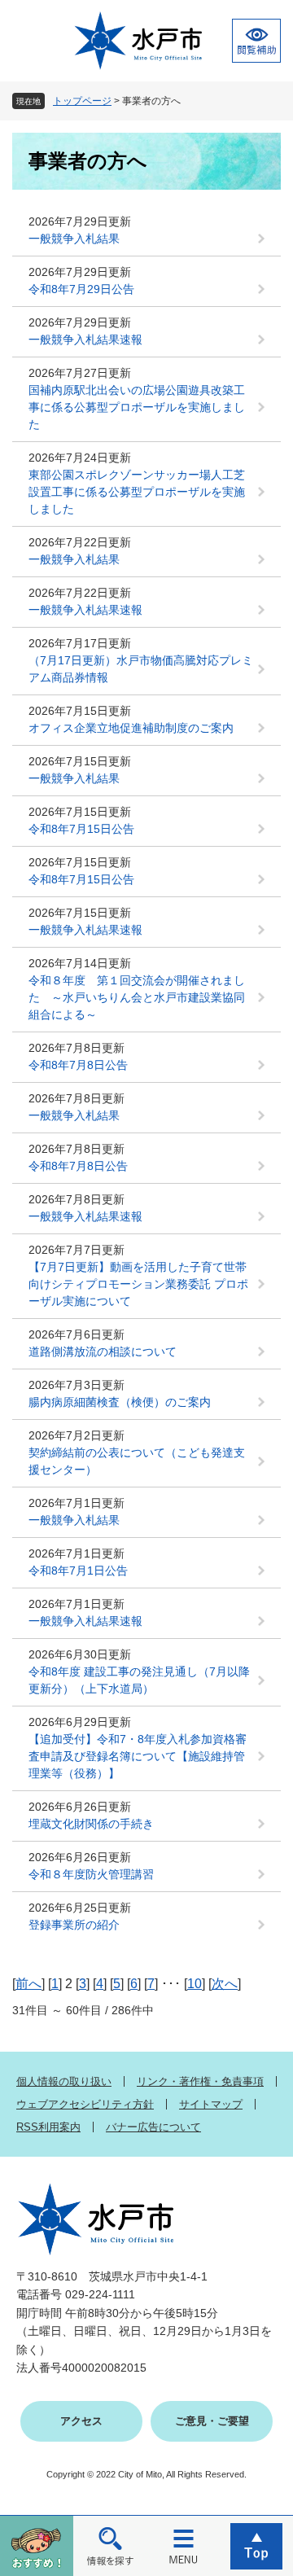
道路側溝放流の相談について (103, 1352)
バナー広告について (153, 2127)
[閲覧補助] (256, 41)
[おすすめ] (37, 2545)
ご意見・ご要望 (212, 2421)
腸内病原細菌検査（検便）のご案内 (120, 1402)
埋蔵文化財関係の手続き (91, 1824)
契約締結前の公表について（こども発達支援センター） (137, 1461)
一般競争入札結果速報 (85, 340)
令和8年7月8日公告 (78, 1065)
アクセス (81, 2421)
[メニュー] (183, 2545)
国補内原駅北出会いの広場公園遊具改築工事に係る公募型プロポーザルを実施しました (137, 407)
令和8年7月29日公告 (81, 289)
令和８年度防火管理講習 (91, 1874)
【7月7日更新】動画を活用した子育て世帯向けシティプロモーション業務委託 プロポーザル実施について (138, 1284)
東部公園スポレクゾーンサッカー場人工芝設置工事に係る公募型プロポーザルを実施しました (137, 492)
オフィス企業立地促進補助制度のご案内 (131, 728)
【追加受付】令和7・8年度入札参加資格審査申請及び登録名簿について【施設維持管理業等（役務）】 (138, 1756)
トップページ (82, 101)
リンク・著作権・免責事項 (200, 2081)
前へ (28, 1984)
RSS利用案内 (48, 2127)
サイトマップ (211, 2104)
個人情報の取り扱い (64, 2081)
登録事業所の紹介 (74, 1925)
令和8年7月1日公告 (78, 1571)
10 (195, 1984)
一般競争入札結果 (74, 239)
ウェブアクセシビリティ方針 (85, 2104)
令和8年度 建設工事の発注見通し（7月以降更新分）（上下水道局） (139, 1680)
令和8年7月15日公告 (81, 829)
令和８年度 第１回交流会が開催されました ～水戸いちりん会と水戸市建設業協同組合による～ (137, 997)
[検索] (110, 2545)
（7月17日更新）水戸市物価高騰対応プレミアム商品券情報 (141, 669)
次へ (225, 1984)
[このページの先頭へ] (256, 2545)
